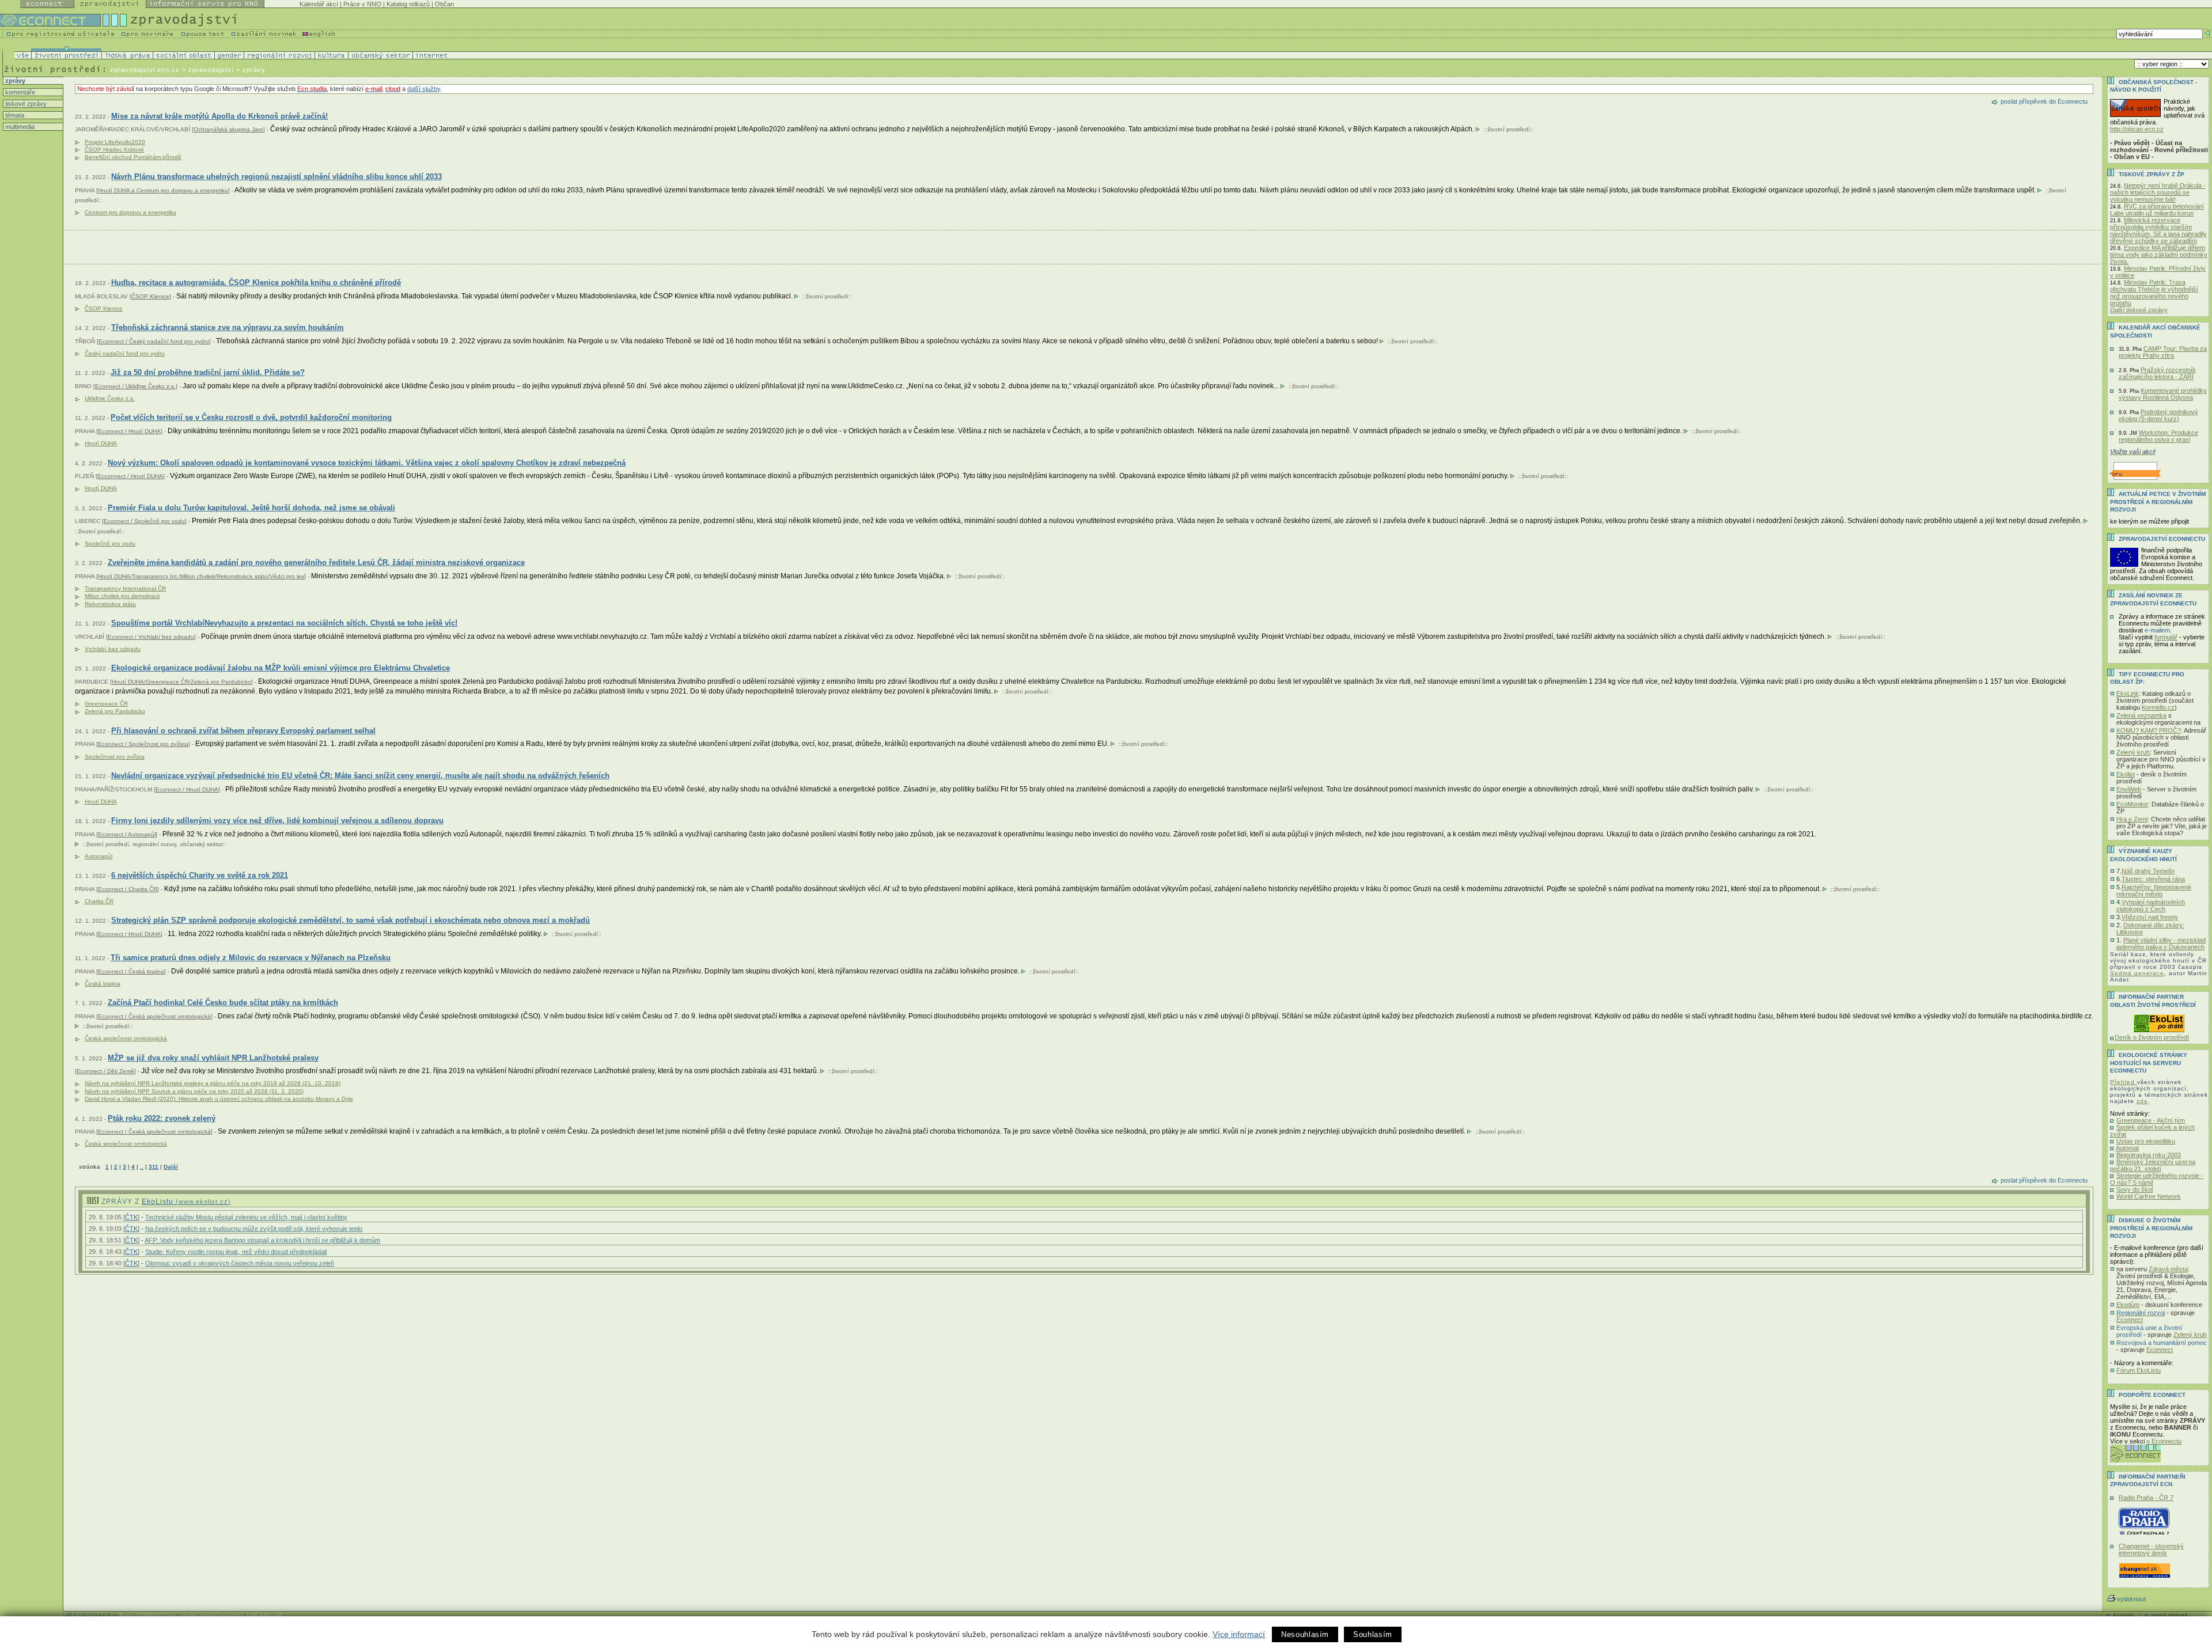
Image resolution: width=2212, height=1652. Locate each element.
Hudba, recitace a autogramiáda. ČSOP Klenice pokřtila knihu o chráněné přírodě (256, 283)
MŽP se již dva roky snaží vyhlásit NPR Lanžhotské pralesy (213, 1058)
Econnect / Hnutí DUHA (129, 431)
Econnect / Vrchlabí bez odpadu (151, 637)
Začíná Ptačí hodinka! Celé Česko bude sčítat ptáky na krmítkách (223, 1003)
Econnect (2130, 1320)
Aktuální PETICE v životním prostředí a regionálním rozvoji (2158, 502)
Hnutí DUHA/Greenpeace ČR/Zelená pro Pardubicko (181, 682)
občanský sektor (201, 844)
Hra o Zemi (2132, 819)
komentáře (19, 92)
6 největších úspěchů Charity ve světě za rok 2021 (200, 875)
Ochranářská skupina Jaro (228, 129)
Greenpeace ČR (106, 704)
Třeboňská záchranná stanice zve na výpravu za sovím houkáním (228, 327)
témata (14, 115)
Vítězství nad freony (2150, 917)
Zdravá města (2168, 1269)
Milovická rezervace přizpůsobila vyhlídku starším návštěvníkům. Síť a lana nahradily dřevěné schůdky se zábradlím (2158, 230)
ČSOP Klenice (150, 296)
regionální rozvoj (154, 844)
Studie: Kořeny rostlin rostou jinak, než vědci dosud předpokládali (236, 1252)
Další (171, 1167)
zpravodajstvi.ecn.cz (145, 70)
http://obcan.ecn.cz (2137, 129)
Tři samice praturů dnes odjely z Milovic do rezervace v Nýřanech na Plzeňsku (251, 958)
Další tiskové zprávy (2139, 310)
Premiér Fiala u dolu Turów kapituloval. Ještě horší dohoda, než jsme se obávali (251, 508)
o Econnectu (2164, 1441)
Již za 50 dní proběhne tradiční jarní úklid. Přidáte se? (208, 372)
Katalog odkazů (408, 4)
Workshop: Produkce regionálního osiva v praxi (2158, 436)
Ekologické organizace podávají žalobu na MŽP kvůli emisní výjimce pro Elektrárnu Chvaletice (281, 668)
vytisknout (2131, 1599)
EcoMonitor (2132, 804)
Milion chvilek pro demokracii (122, 596)
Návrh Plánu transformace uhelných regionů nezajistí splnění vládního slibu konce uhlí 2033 (276, 177)
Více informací (1239, 1634)
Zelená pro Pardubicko (115, 711)
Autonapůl (99, 856)
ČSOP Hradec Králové (114, 149)
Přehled (2124, 1082)
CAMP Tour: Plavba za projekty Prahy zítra (2163, 352)
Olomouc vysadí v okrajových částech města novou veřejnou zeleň (240, 1263)
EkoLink (2128, 694)
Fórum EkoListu (2139, 1370)
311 (154, 1167)
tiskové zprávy (25, 104)
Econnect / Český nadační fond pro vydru (154, 341)
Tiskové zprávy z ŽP (2152, 174)
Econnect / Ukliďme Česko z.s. (135, 386)
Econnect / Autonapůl (127, 834)
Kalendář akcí (319, 4)
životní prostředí (1509, 129)
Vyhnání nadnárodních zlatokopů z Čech (2151, 905)
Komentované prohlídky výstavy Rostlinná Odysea (2163, 394)
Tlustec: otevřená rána (2153, 879)
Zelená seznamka (2141, 715)
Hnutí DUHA (101, 443)
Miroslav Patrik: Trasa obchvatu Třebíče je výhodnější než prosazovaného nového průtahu (2154, 293)
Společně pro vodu (110, 543)
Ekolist (2126, 774)
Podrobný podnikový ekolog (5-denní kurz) (2158, 415)
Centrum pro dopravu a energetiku (130, 212)
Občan (444, 4)
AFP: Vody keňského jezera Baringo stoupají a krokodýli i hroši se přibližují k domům (262, 1240)
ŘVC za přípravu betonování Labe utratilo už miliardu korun (2157, 210)
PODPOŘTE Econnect (2152, 1395)
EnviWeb (2129, 789)
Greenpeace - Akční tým (2151, 1120)
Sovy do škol (2135, 1189)
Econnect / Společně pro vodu (144, 521)
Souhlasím (1373, 1634)
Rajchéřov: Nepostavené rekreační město (2154, 891)
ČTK (131, 1217)
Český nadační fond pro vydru (125, 353)
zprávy (14, 81)
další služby (424, 89)
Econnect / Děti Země (105, 1071)
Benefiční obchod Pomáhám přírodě (133, 157)
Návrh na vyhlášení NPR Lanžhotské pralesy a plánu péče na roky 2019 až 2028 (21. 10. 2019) (213, 1083)
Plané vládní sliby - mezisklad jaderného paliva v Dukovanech (2161, 944)
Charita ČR (99, 901)
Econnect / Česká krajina (131, 971)
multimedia (19, 127)
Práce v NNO (362, 4)
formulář (2166, 637)
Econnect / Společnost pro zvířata (143, 744)
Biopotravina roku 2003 (2149, 1155)
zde (2142, 1101)
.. (142, 1167)
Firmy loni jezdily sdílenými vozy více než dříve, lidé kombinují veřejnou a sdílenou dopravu (277, 821)
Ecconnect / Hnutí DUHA (130, 476)
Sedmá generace (2137, 973)
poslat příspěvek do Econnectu (2044, 101)
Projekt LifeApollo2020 (115, 142)
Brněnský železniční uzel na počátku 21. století (2153, 1165)
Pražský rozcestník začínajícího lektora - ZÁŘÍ (2157, 373)
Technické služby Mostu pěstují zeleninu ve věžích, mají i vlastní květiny (246, 1217)
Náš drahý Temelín (2148, 871)
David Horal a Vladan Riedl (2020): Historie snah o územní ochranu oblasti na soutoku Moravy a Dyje (219, 1099)
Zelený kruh (2133, 752)
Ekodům (2128, 1305)
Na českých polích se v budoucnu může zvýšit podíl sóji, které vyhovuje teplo (254, 1229)
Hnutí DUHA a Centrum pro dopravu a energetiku (163, 190)
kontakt (2123, 1615)
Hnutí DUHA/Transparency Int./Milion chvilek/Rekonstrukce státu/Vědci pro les (201, 576)
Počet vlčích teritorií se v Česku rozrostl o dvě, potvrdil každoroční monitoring (251, 417)
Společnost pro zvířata (115, 757)
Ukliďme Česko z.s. (110, 398)
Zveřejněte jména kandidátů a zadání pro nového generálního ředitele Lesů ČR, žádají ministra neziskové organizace (316, 562)
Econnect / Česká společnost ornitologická (154, 1016)
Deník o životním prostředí (2152, 1037)
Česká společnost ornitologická (126, 1038)
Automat (2127, 1148)
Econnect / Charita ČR (128, 889)
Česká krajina (103, 984)
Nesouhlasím (1305, 1634)
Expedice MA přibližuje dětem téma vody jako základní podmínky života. (2159, 255)
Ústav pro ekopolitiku (2146, 1141)
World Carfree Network (2149, 1196)
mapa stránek (2170, 1615)
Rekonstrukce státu (110, 604)
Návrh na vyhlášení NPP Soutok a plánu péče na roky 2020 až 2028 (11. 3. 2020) (194, 1091)
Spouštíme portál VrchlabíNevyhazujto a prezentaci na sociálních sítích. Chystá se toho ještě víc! (284, 623)
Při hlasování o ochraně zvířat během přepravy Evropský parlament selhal (243, 731)
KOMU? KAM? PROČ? (2149, 730)
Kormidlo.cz (2158, 707)
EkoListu (186, 1202)
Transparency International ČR (125, 588)
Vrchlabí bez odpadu (113, 649)
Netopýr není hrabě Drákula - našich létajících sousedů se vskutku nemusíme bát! (2158, 192)
